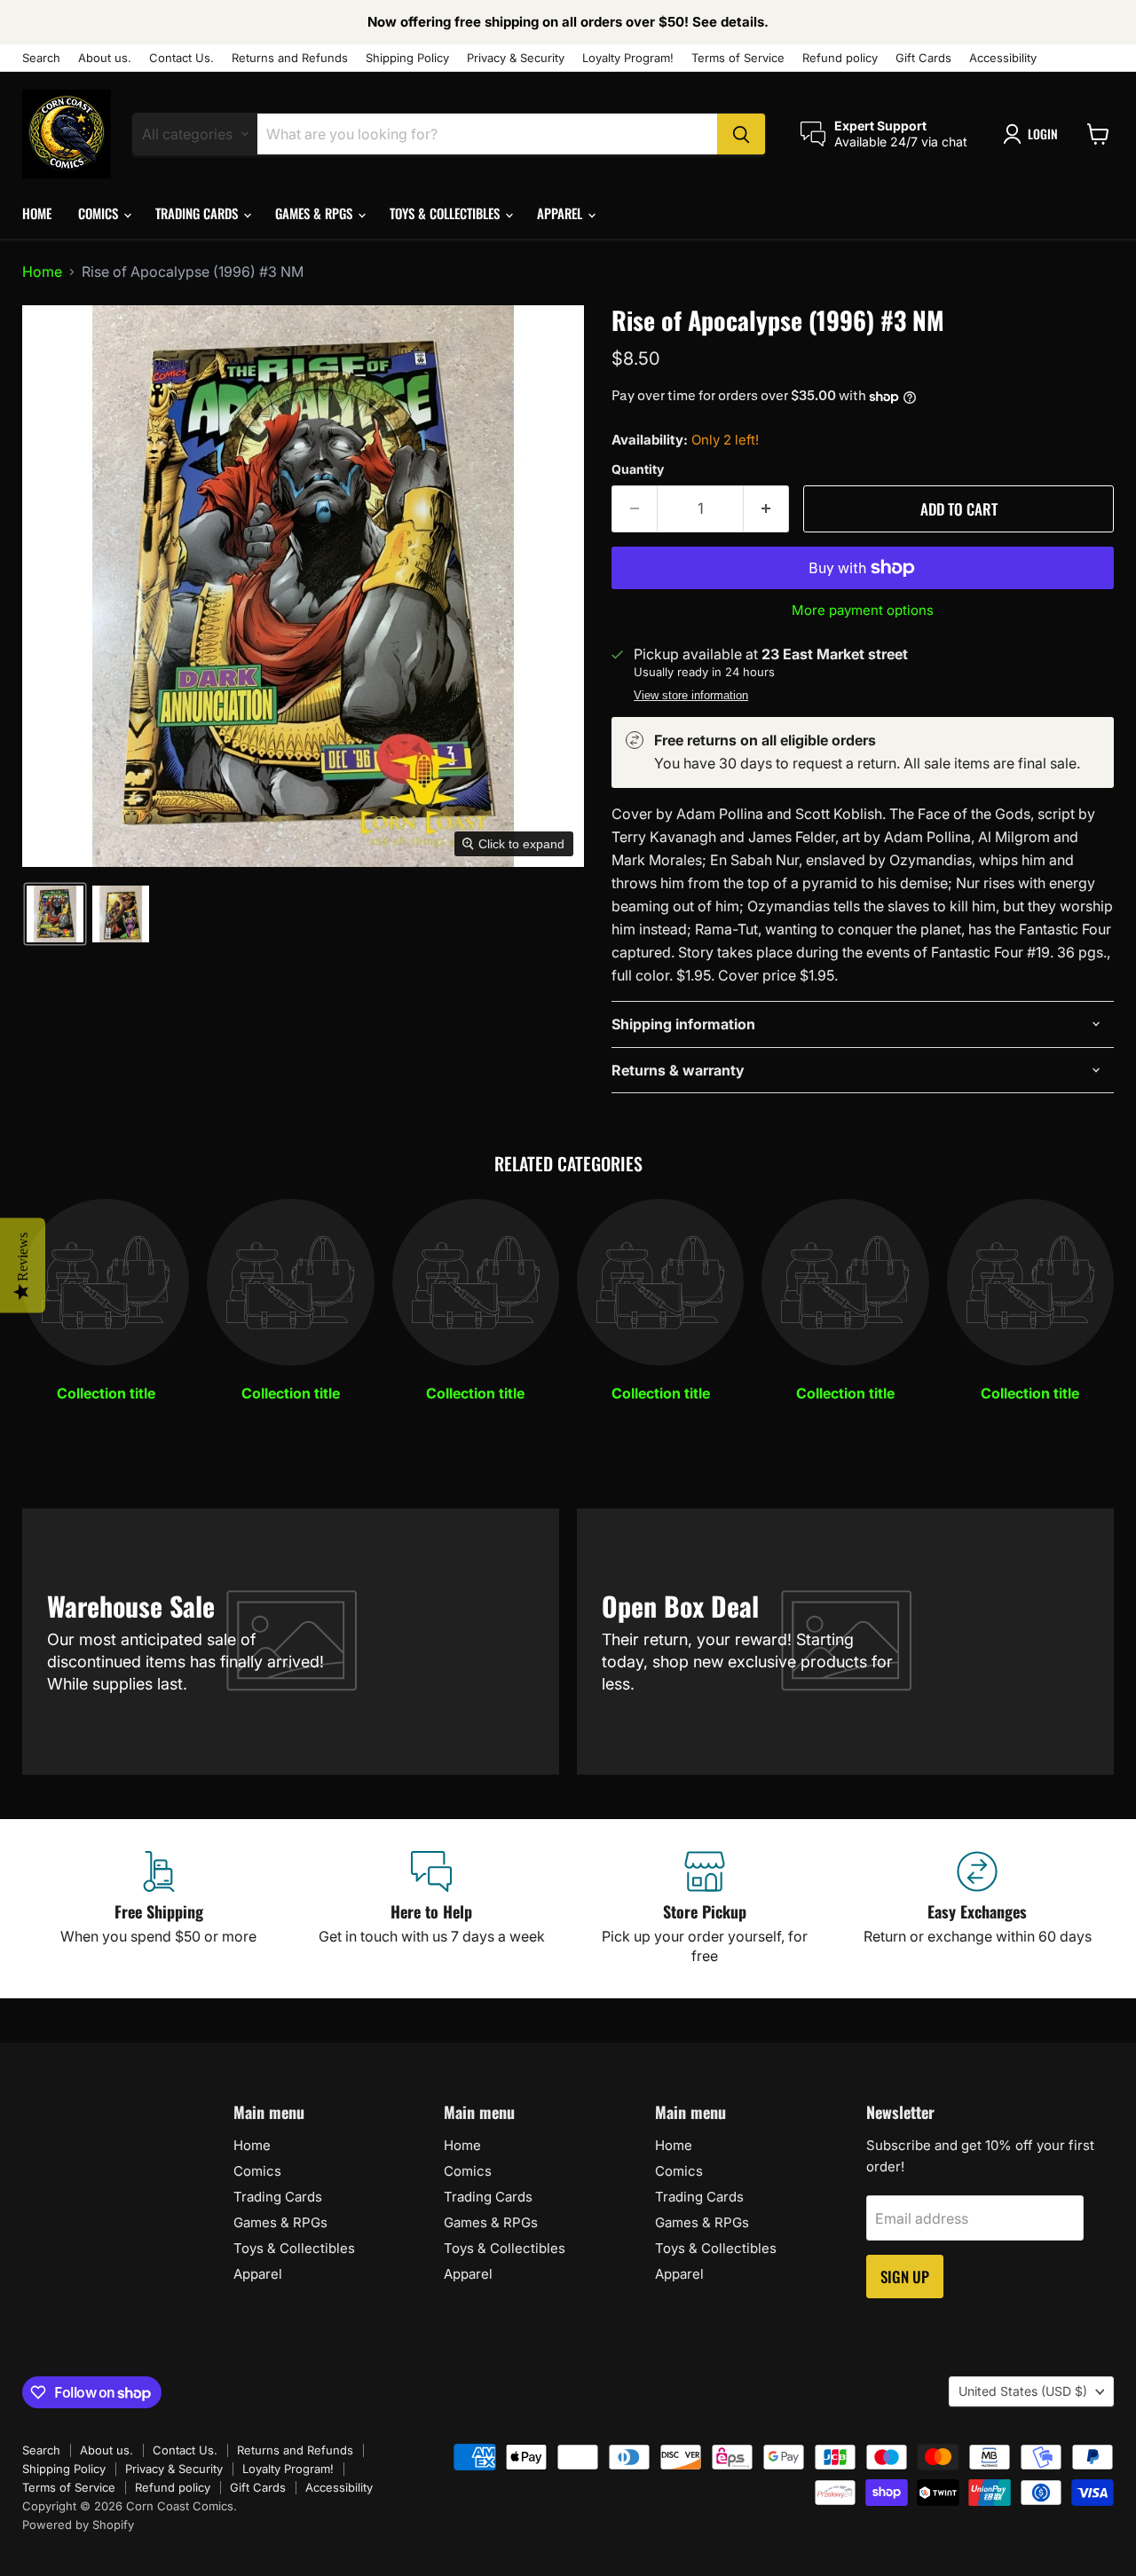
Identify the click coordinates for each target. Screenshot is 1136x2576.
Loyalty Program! (628, 58)
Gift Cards (923, 58)
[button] (1034, 134)
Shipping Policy (407, 58)
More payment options (863, 610)
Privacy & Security (516, 58)
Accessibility (1003, 58)
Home (37, 213)
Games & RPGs (316, 213)
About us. (105, 58)
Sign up (905, 2277)
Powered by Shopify (78, 2525)
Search (41, 58)
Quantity (638, 469)
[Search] (741, 134)
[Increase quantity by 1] (766, 509)
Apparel (561, 213)
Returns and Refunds (290, 58)
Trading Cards (198, 213)
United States (1023, 2391)
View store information (691, 696)
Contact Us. (181, 58)
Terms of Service (738, 58)
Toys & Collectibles (446, 213)
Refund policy (840, 58)
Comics (100, 213)
